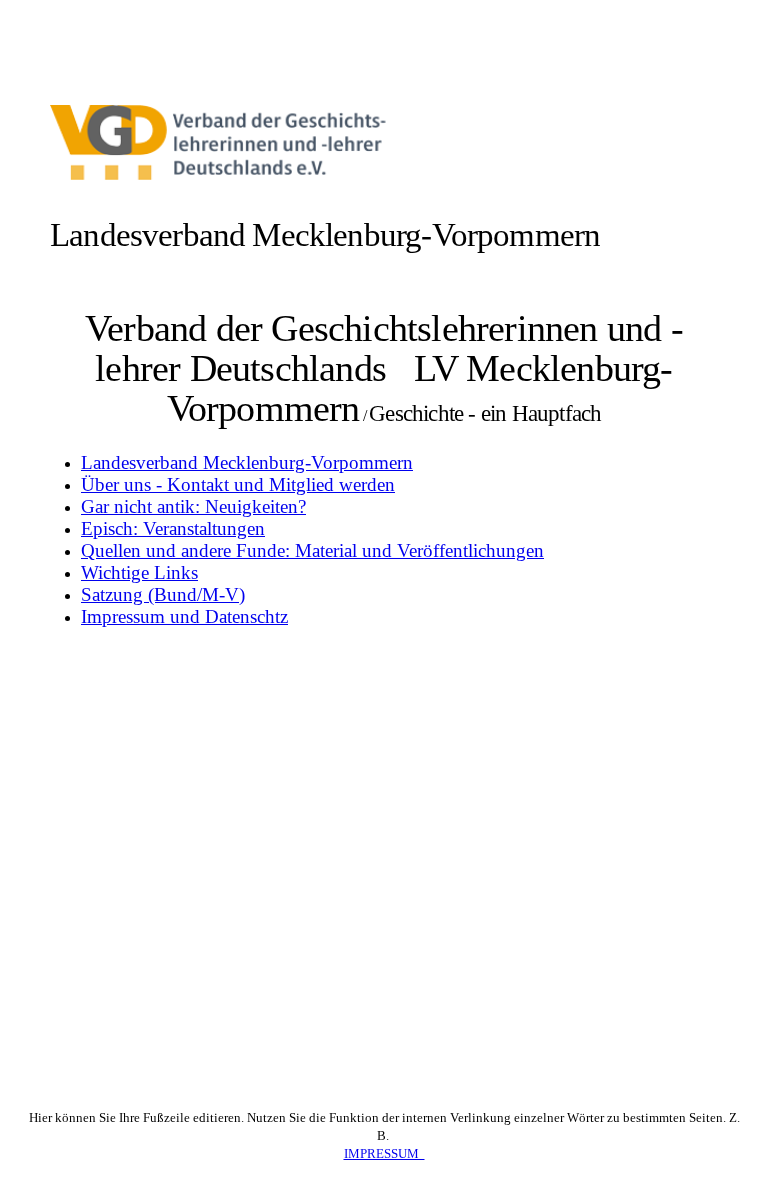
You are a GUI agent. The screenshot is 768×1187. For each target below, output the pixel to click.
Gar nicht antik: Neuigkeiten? (193, 506)
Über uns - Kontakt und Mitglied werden (238, 484)
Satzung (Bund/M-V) (163, 594)
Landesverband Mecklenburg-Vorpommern (247, 462)
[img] (232, 142)
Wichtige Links (139, 572)
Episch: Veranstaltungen (173, 528)
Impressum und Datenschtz (184, 616)
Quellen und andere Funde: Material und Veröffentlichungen (312, 550)
